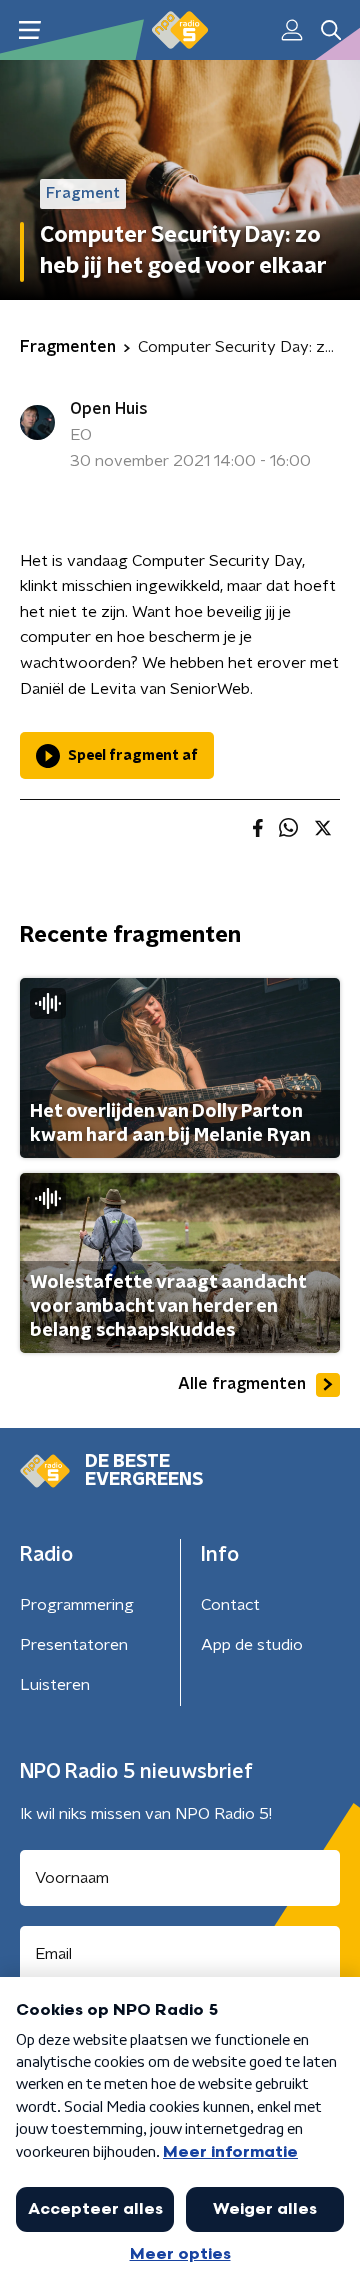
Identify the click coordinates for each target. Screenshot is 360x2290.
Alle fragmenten (242, 1384)
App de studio (252, 1645)
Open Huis (109, 409)
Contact (230, 1605)
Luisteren (55, 1685)
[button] (29, 30)
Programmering (77, 1605)
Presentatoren (74, 1645)
